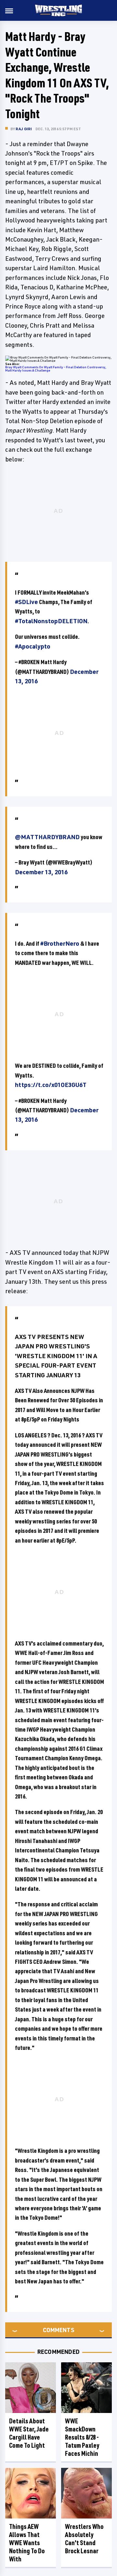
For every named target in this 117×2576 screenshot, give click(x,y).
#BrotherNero (60, 943)
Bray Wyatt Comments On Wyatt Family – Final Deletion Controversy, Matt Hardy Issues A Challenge (56, 369)
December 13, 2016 (41, 872)
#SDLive (26, 602)
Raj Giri (24, 129)
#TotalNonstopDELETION (51, 621)
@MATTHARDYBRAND (47, 837)
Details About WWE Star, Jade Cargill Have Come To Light (29, 2433)
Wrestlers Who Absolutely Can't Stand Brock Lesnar (84, 2539)
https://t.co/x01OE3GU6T (51, 1085)
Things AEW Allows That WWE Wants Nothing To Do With (27, 2543)
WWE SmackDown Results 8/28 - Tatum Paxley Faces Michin (82, 2437)
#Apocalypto (33, 646)
